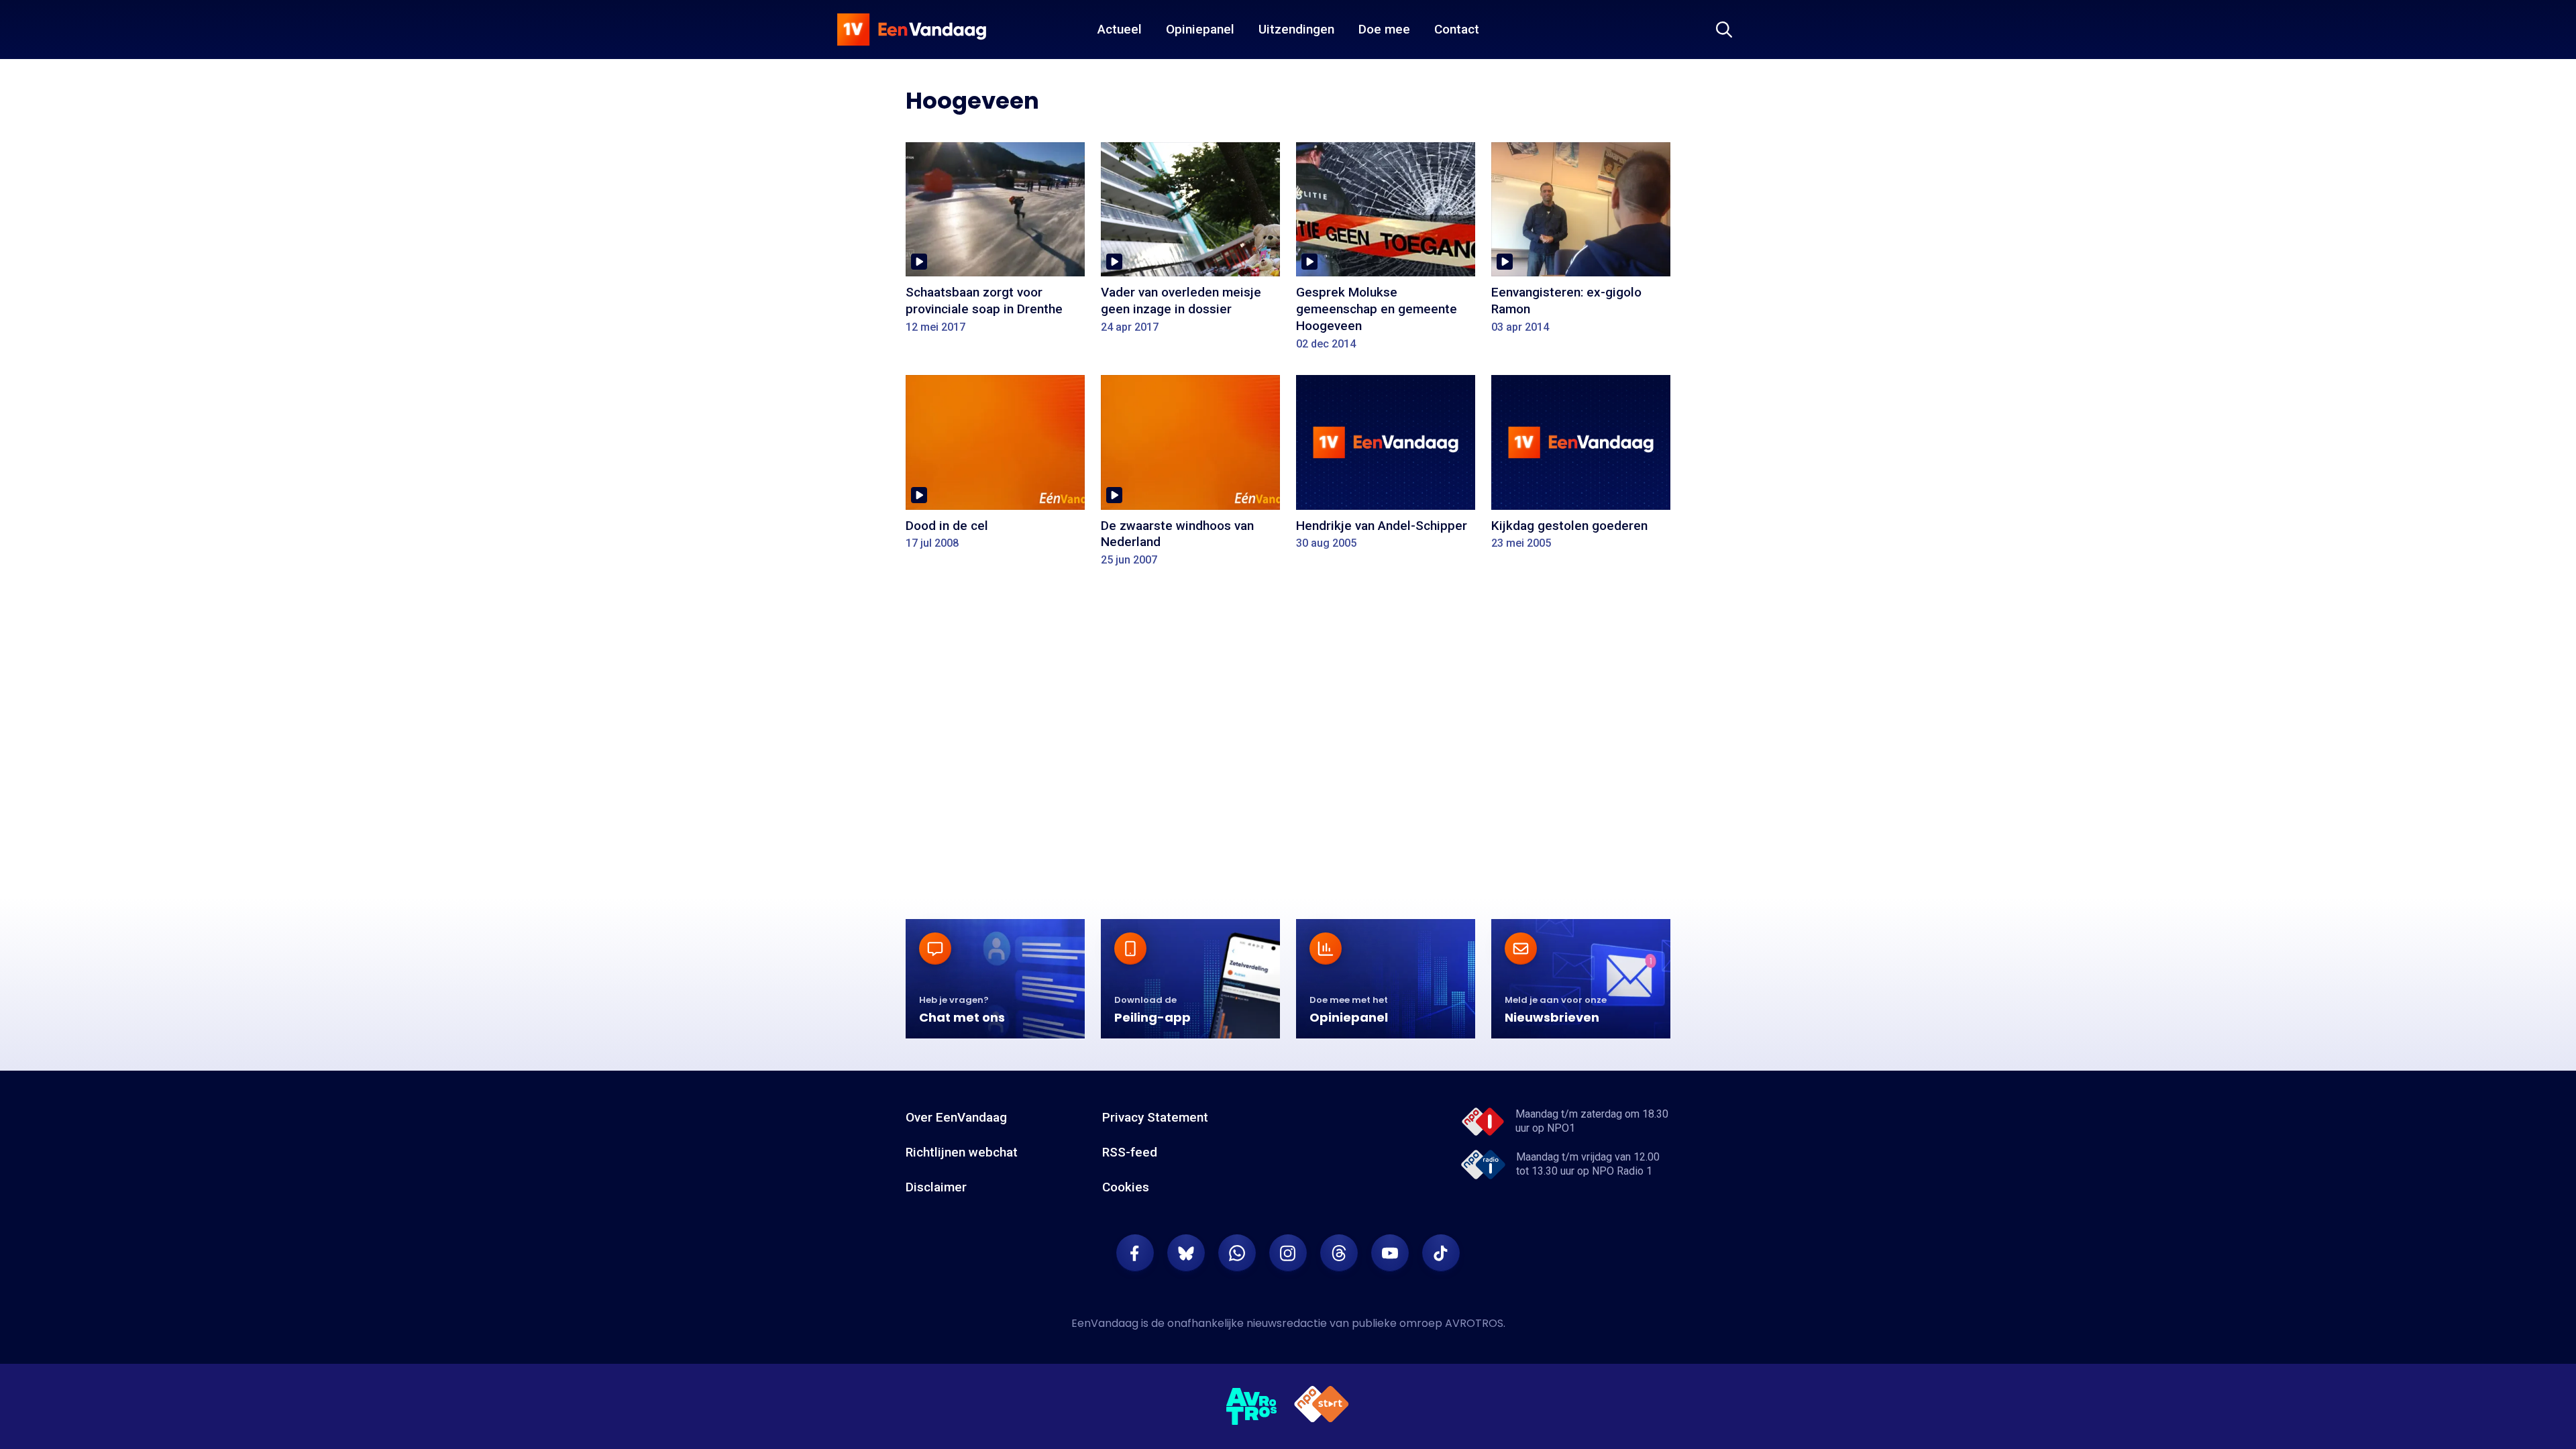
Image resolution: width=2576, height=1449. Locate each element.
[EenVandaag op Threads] (1339, 1253)
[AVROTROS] (1252, 1407)
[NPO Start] (1322, 1406)
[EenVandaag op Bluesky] (1186, 1253)
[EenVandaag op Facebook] (1135, 1253)
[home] (912, 30)
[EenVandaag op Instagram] (1288, 1253)
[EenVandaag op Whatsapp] (1237, 1253)
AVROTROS (1474, 1323)
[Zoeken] (1724, 30)
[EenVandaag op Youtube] (1390, 1253)
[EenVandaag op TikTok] (1441, 1253)
